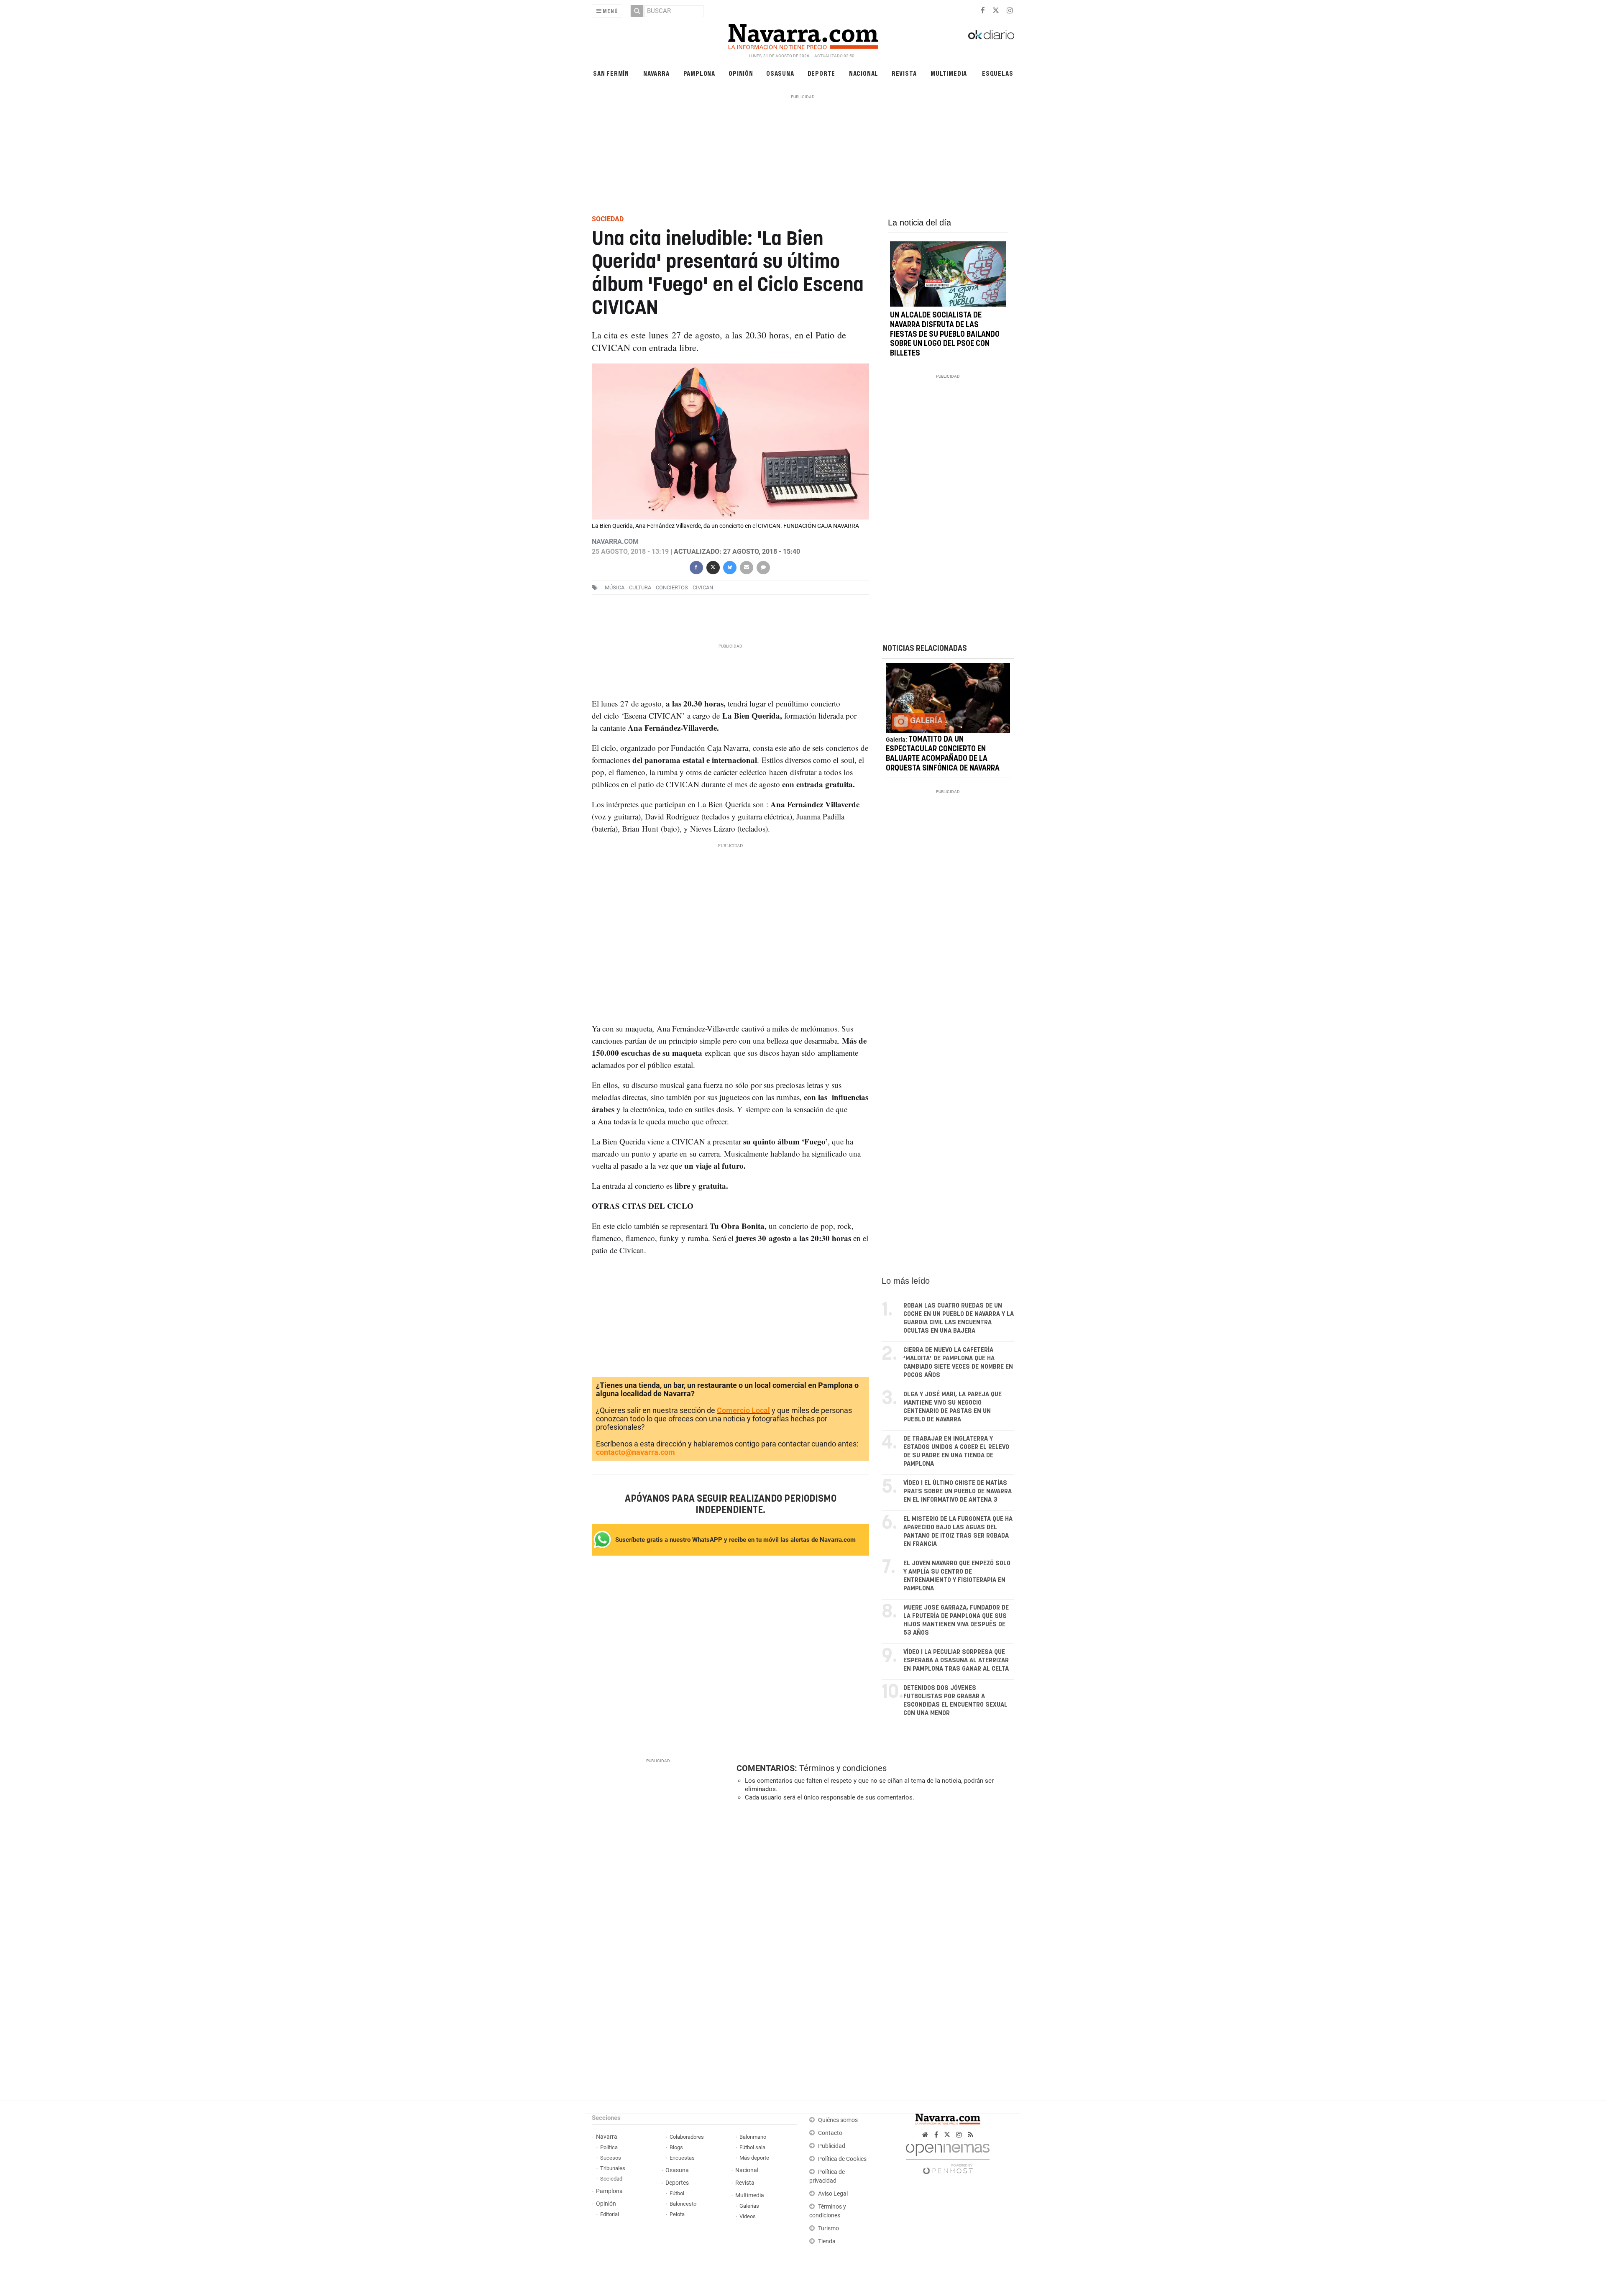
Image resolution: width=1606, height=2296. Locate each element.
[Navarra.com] (803, 35)
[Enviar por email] (746, 567)
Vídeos (748, 2216)
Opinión (741, 73)
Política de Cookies (842, 2159)
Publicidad (832, 2146)
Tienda (827, 2241)
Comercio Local (743, 1410)
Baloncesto (683, 2204)
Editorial (610, 2214)
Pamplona (699, 73)
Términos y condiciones (843, 1768)
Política (609, 2147)
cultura (640, 587)
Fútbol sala (752, 2147)
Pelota (677, 2214)
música (615, 587)
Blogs (676, 2147)
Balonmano (753, 2137)
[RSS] (971, 2135)
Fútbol (677, 2193)
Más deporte (754, 2158)
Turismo (829, 2228)
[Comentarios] (763, 567)
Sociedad (611, 2179)
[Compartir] (696, 567)
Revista (904, 73)
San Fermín (611, 73)
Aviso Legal (833, 2194)
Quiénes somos (838, 2120)
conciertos (672, 587)
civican (703, 587)
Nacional (864, 73)
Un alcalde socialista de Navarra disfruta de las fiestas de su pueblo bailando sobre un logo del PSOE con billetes (945, 334)
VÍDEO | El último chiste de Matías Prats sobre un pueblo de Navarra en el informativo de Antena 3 (958, 1491)
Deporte (822, 73)
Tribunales (613, 2168)
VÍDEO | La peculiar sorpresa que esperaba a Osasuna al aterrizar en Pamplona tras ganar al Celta (956, 1660)
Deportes (677, 2183)
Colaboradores (687, 2137)
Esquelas (997, 73)
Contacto (830, 2133)
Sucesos (611, 2158)
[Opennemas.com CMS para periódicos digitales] (948, 2156)
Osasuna (780, 73)
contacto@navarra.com (635, 1452)
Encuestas (682, 2158)
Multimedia (949, 73)
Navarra (656, 73)
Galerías (749, 2206)
